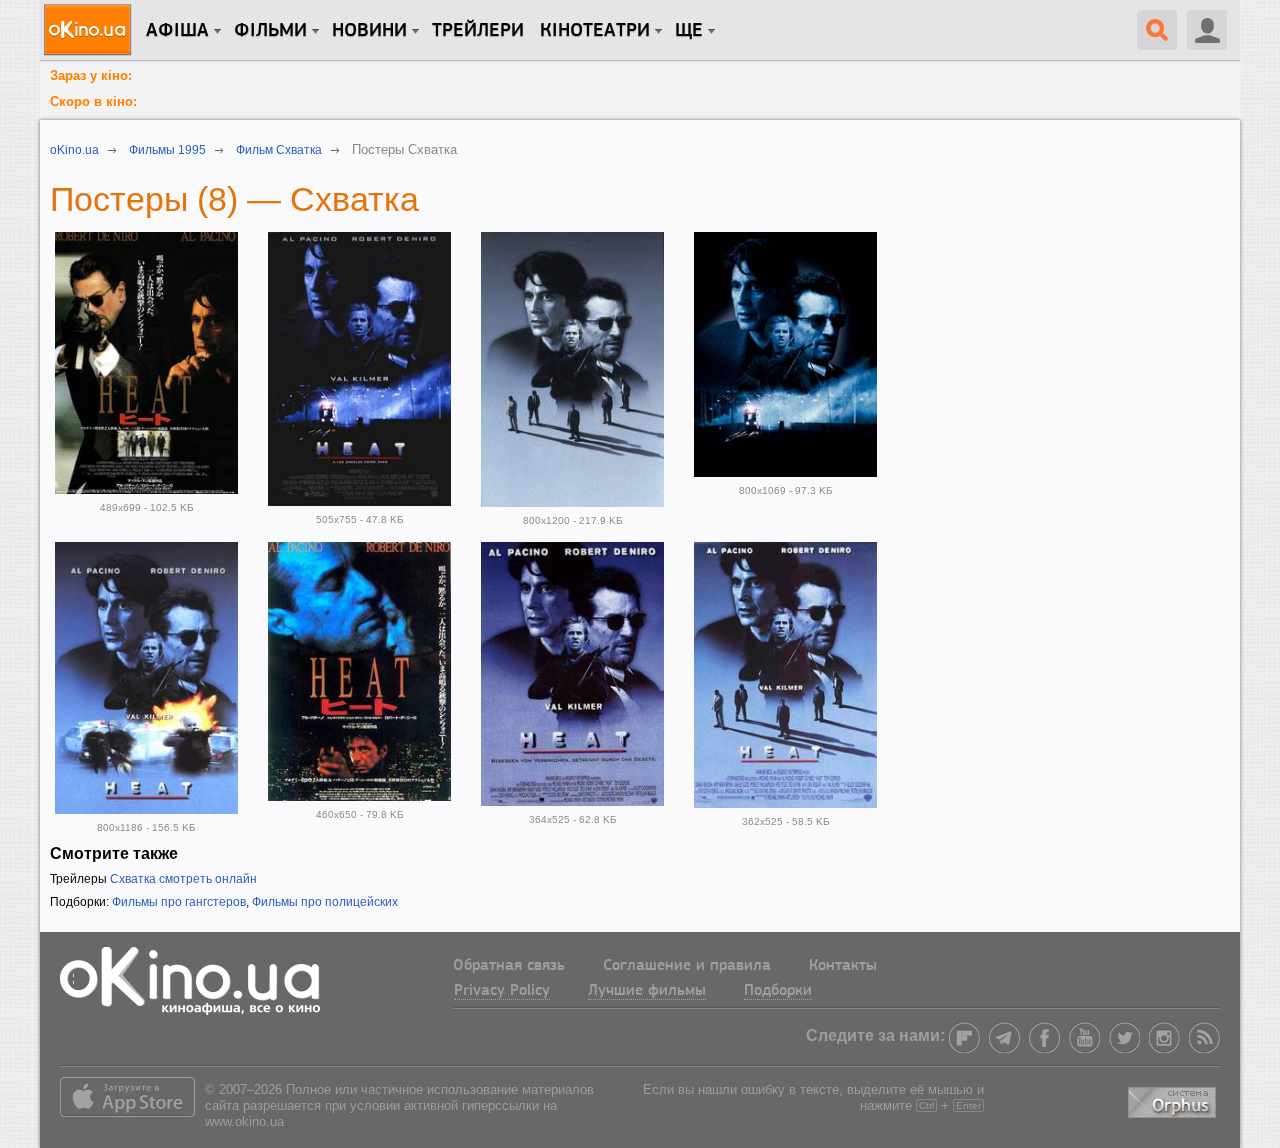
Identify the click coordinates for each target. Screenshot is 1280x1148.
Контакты (843, 966)
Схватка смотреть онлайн (183, 879)
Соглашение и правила (687, 966)
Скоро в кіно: (93, 101)
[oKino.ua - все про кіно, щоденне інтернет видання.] (90, 30)
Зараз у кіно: (91, 75)
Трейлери (478, 31)
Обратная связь (509, 966)
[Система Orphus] (1174, 1098)
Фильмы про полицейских (325, 902)
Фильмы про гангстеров (179, 902)
